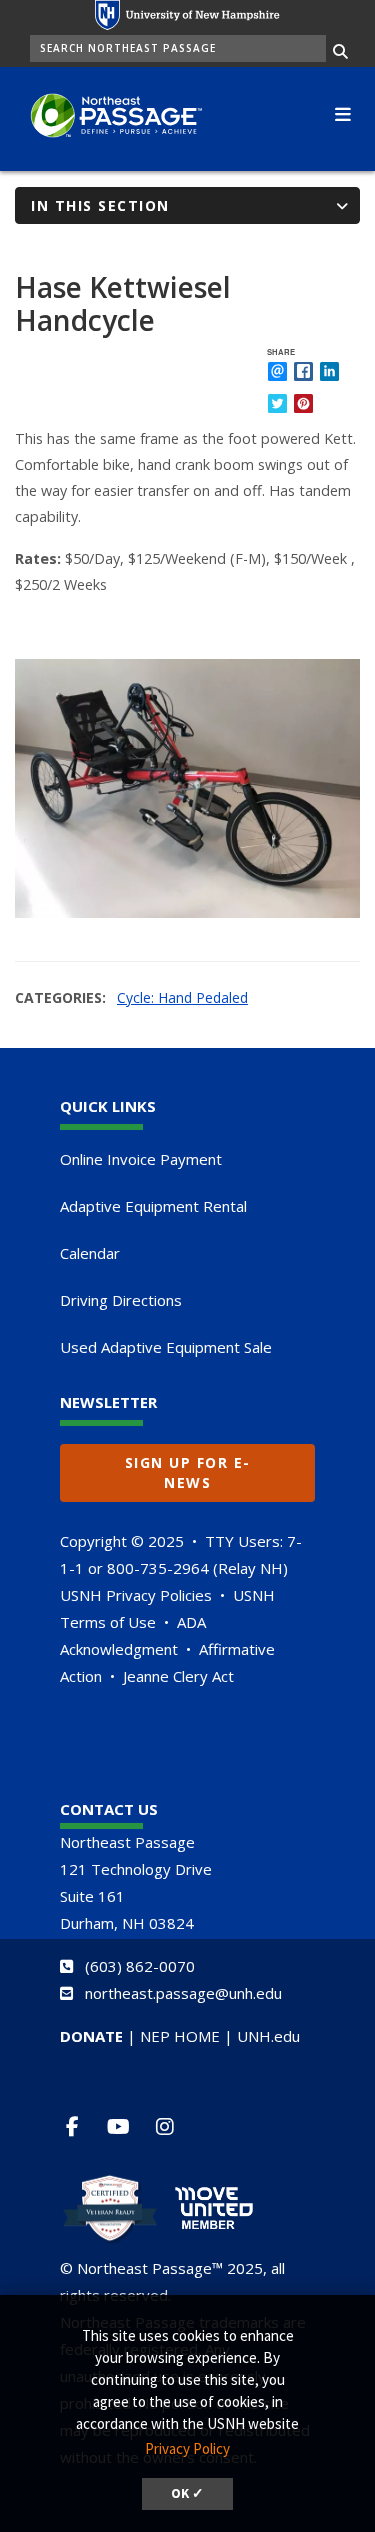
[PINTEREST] (303, 403)
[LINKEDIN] (329, 371)
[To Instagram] (172, 2126)
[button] (343, 112)
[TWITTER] (277, 403)
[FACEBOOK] (303, 371)
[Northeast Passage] (108, 116)
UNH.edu (268, 2036)
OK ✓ (187, 2493)
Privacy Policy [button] (187, 2448)
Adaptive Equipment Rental (153, 1206)
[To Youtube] (126, 2126)
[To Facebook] (80, 2126)
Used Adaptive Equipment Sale (166, 1347)
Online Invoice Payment (141, 1159)
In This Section (100, 205)
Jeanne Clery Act (178, 1676)
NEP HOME (180, 2036)
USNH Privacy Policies (136, 1595)
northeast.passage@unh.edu (183, 1993)
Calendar (90, 1253)
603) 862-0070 (142, 1966)
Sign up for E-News (188, 1472)
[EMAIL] (277, 371)
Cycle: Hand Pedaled (182, 997)
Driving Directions (121, 1300)
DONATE (91, 2036)
